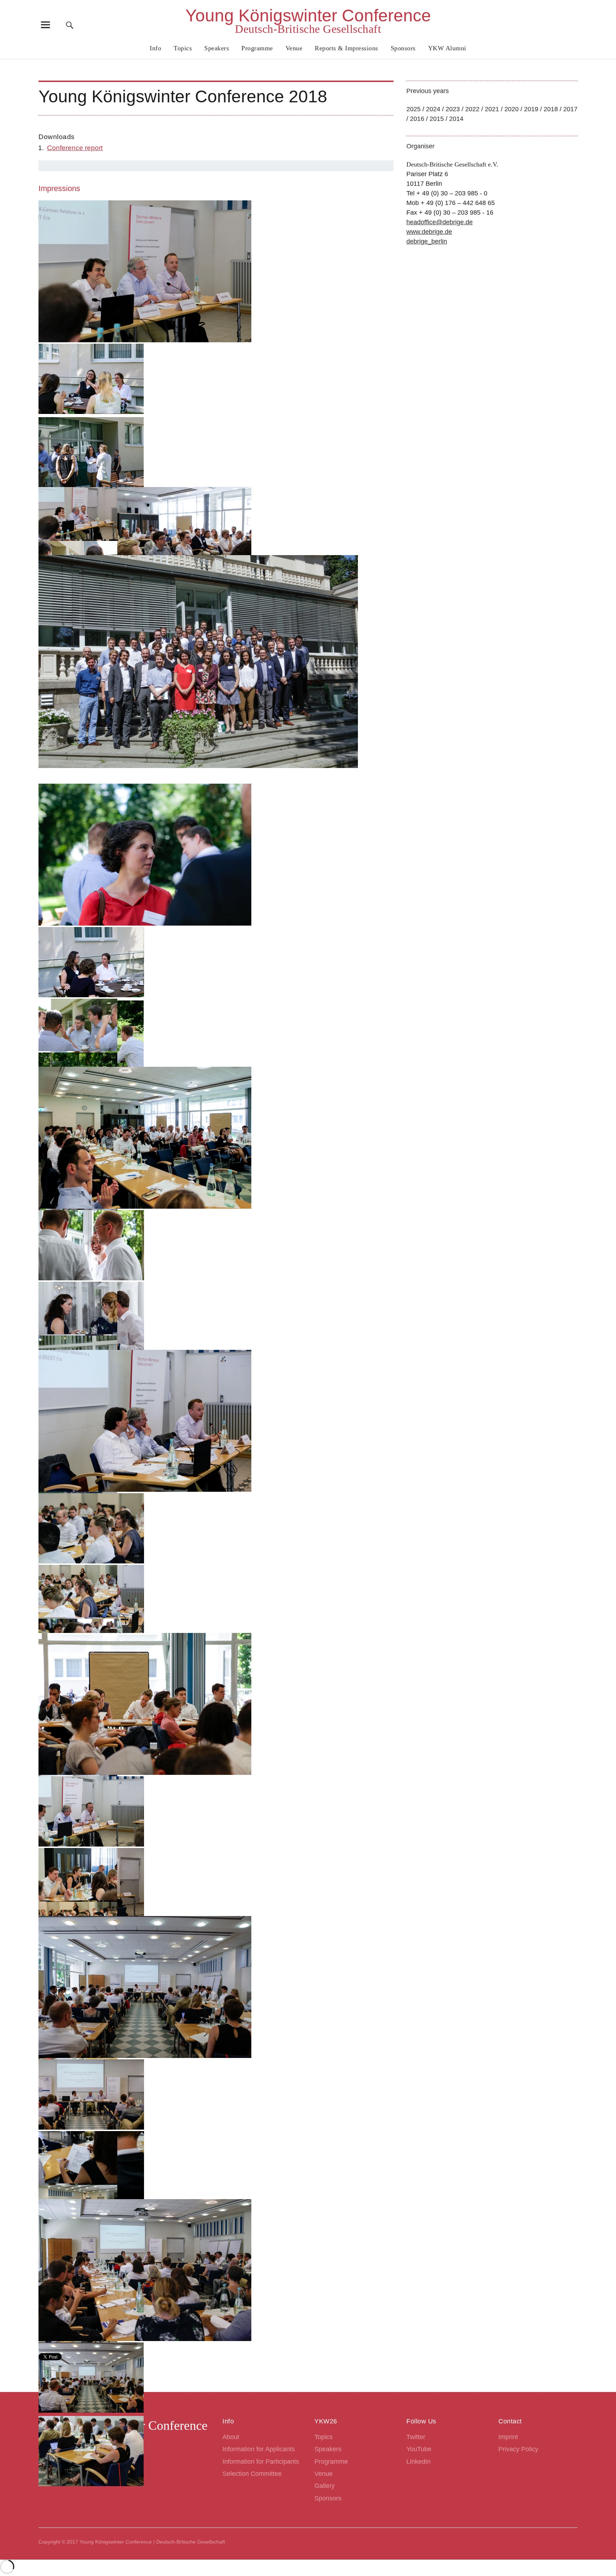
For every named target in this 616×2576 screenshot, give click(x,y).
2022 (472, 109)
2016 (417, 119)
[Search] (70, 25)
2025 (414, 109)
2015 (437, 119)
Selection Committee (252, 2474)
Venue (294, 48)
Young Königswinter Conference (308, 16)
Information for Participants (261, 2462)
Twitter (416, 2437)
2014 (456, 119)
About (231, 2437)
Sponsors (403, 48)
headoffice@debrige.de (440, 222)
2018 (551, 109)
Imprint (508, 2437)
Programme (257, 48)
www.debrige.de (429, 232)
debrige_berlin (427, 241)
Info (155, 48)
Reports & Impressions (346, 48)
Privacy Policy (518, 2449)
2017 (570, 109)
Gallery (325, 2486)
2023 (453, 109)
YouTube (419, 2449)
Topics (183, 48)
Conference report (75, 148)
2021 (492, 109)
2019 (531, 109)
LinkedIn (419, 2462)
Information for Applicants (259, 2449)
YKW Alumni (447, 48)
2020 (512, 109)
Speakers (217, 48)
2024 (433, 109)
